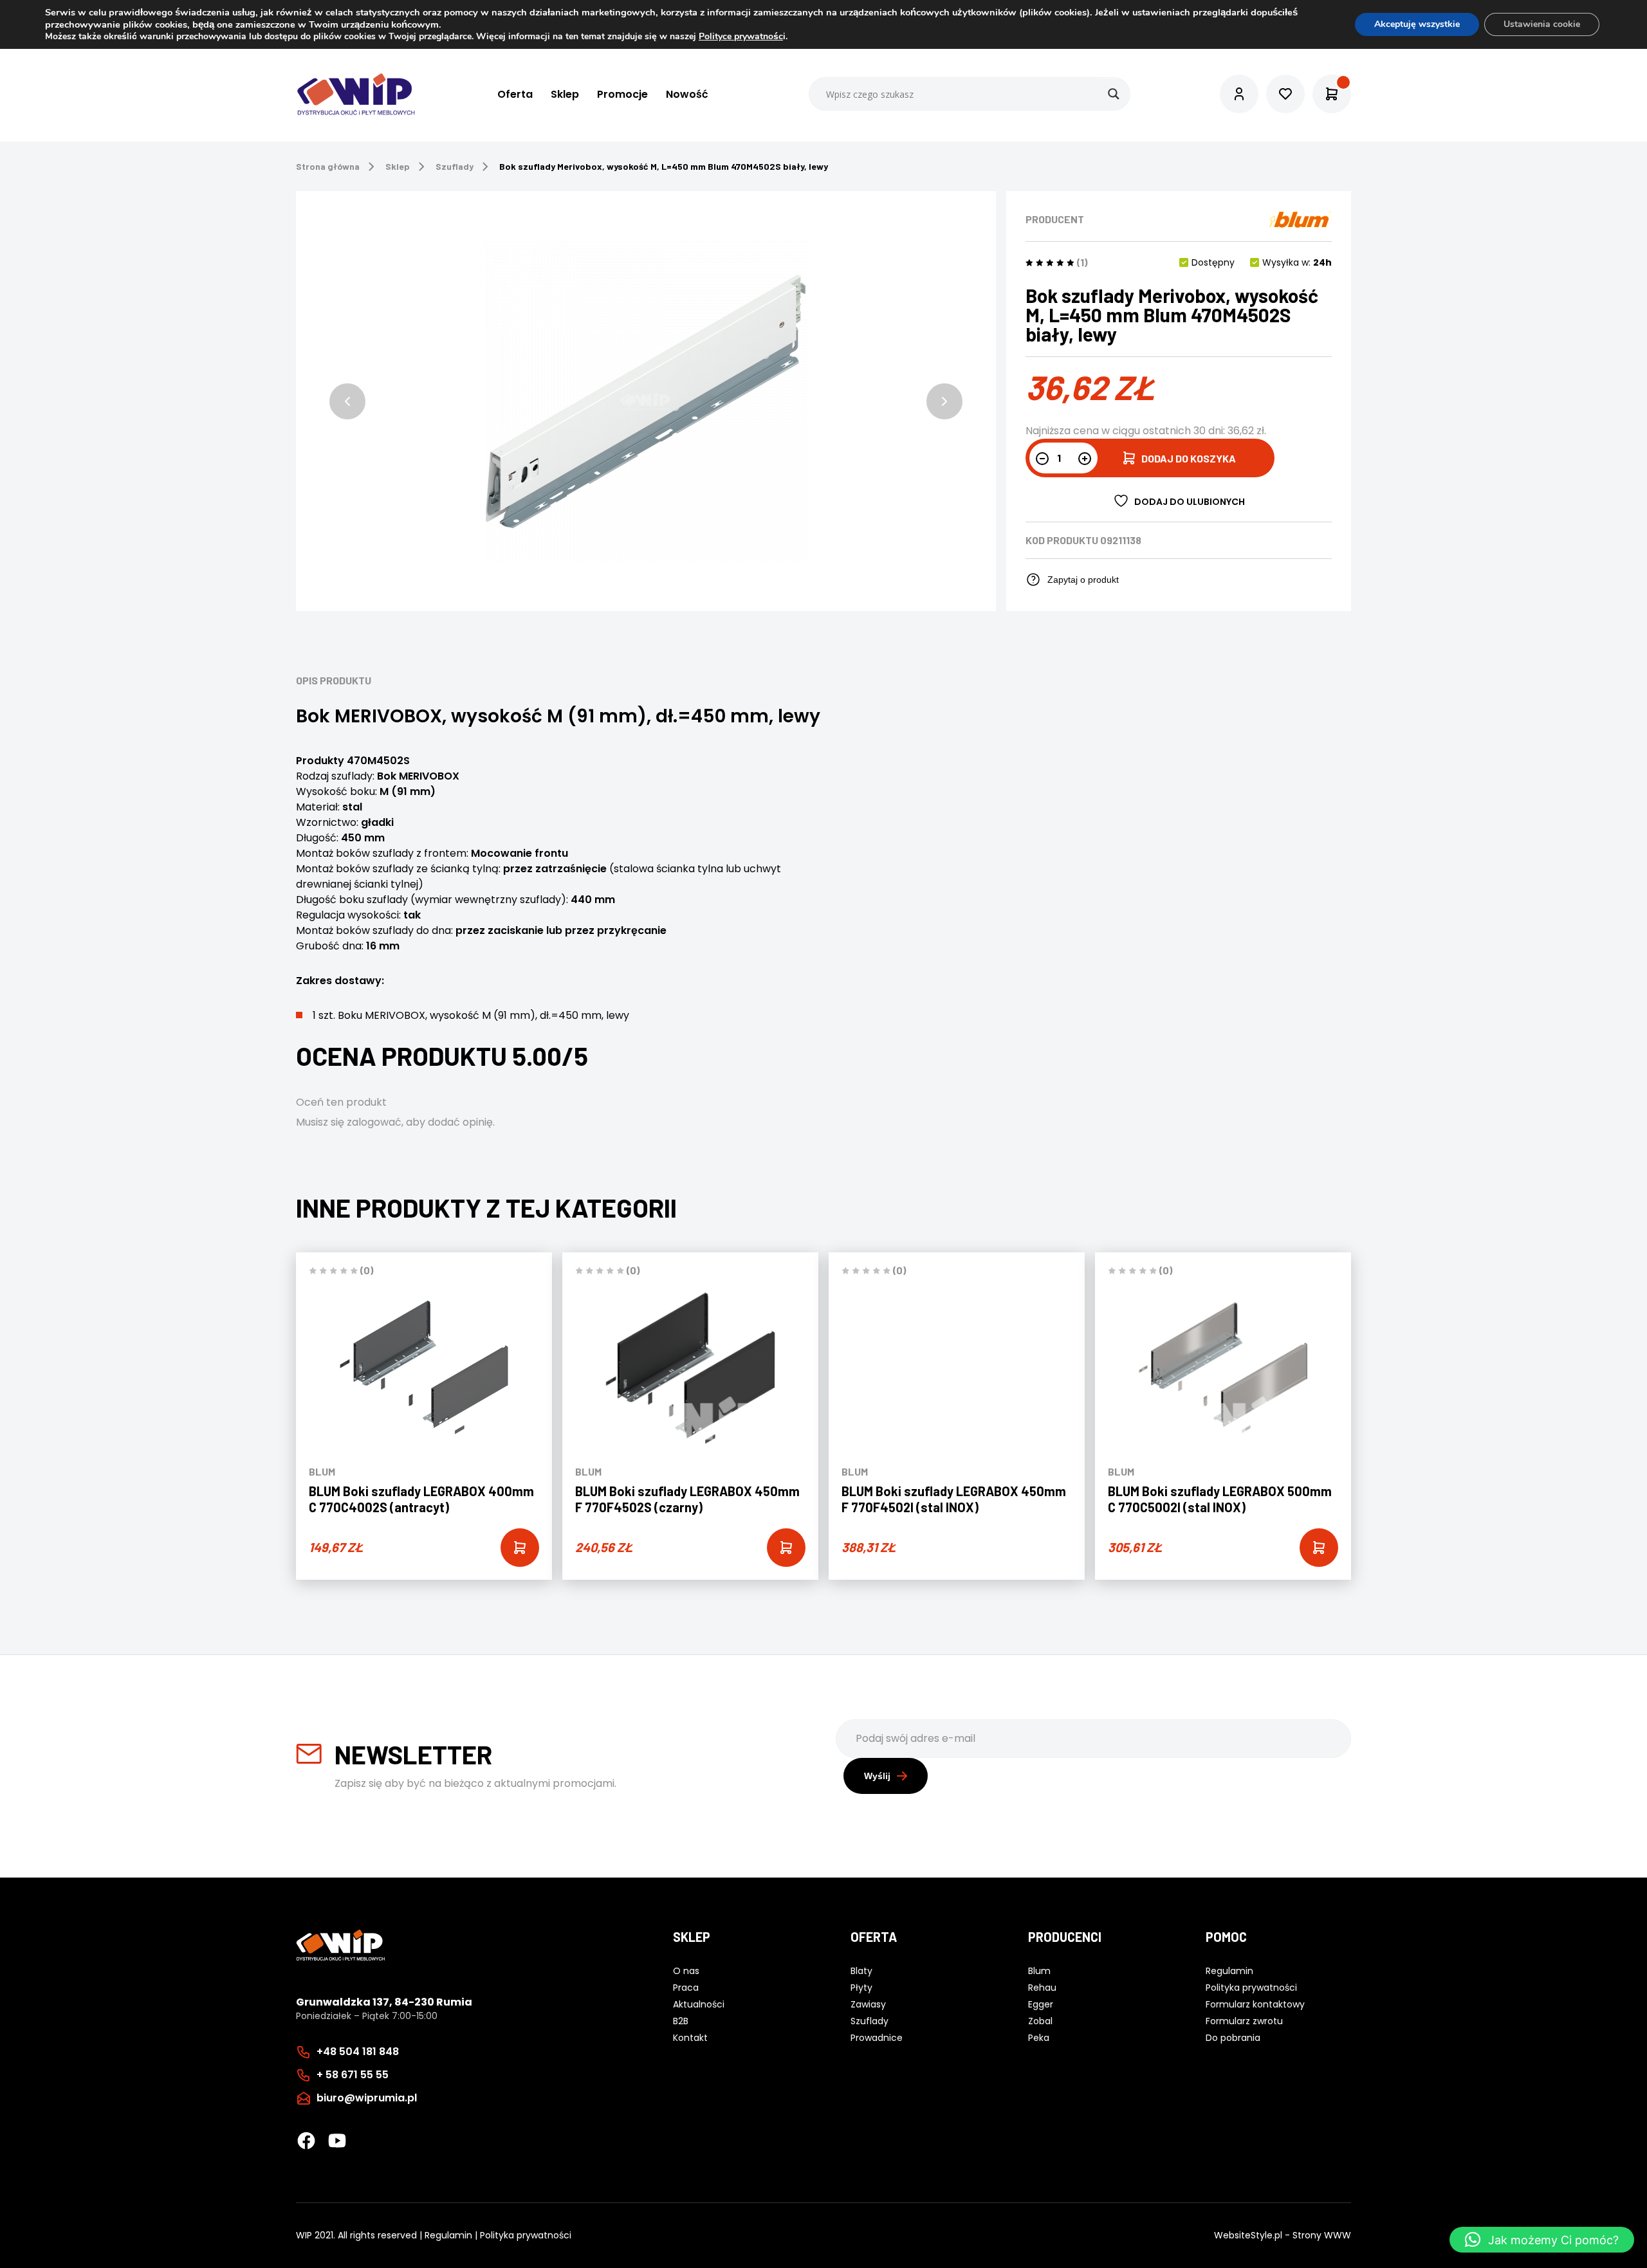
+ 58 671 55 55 (353, 2075)
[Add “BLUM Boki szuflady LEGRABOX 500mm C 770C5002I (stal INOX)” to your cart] (1319, 1548)
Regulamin (448, 2235)
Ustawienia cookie (1542, 24)
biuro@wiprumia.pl (367, 2098)
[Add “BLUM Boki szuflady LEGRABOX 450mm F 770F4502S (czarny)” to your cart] (786, 1548)
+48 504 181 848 (358, 2052)
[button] (347, 401)
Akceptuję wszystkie (1417, 24)
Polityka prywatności (526, 2235)
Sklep (565, 94)
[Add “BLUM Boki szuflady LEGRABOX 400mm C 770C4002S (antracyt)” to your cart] (520, 1548)
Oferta (515, 94)
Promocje (622, 94)
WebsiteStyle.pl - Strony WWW (1283, 2235)
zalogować (374, 1122)
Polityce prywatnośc (741, 36)
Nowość (687, 94)
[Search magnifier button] (1114, 94)
